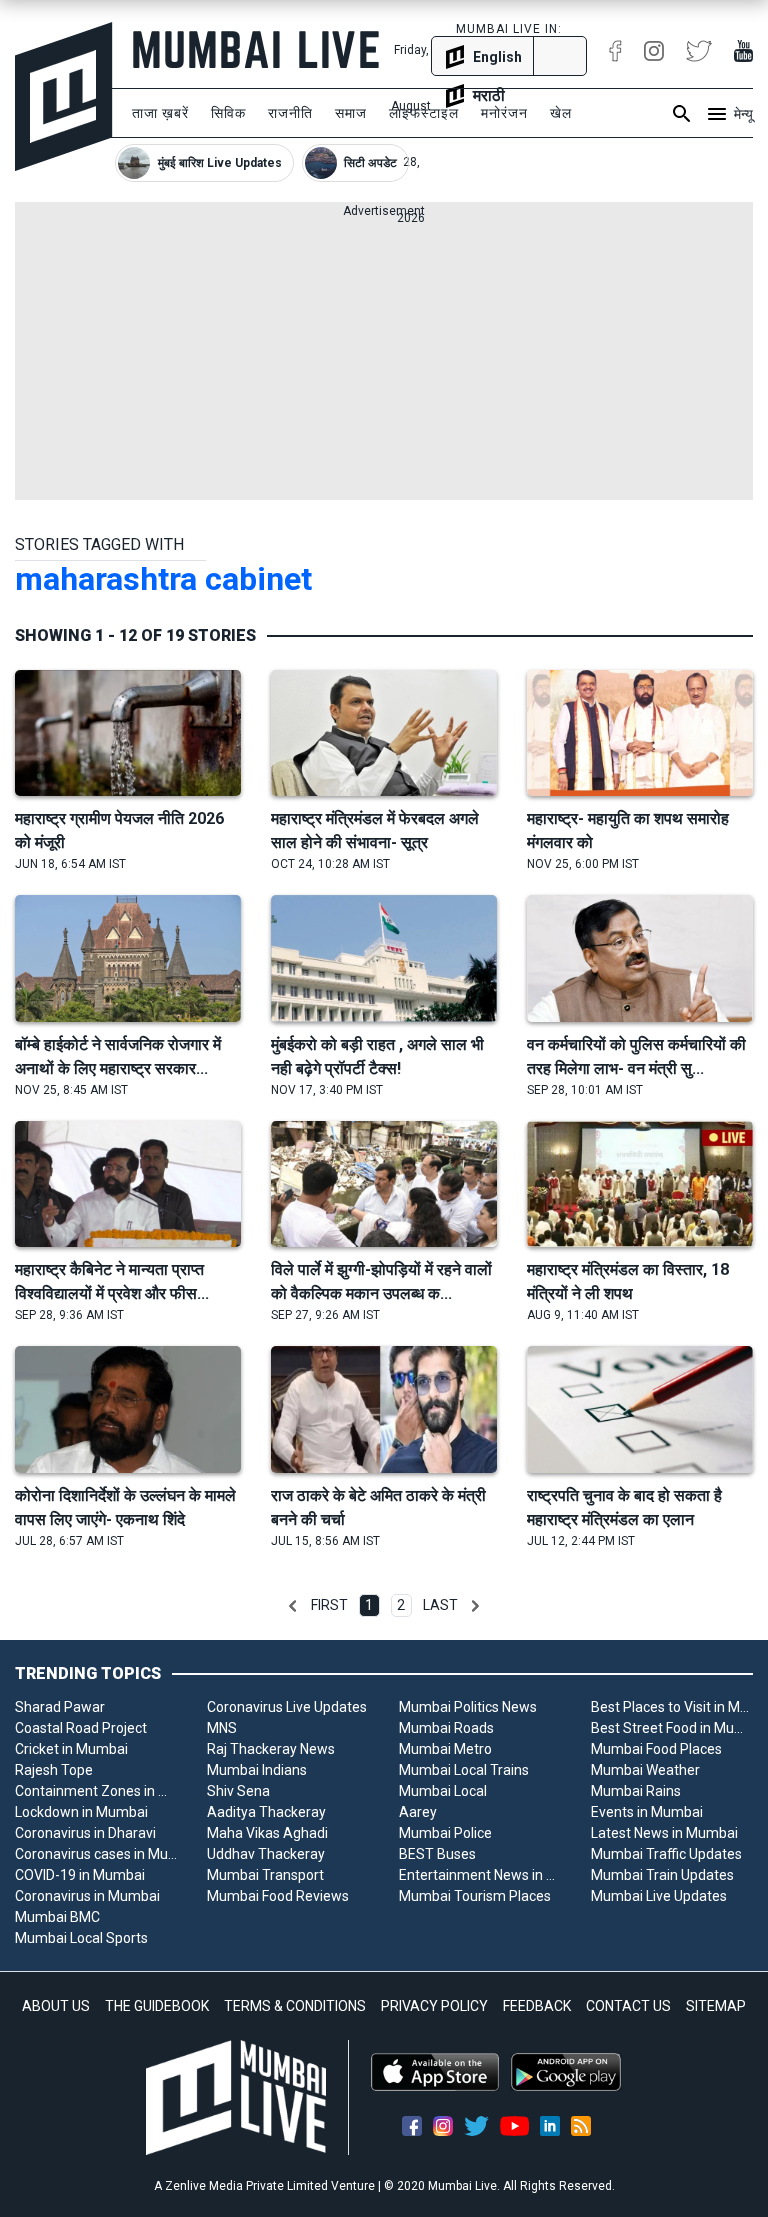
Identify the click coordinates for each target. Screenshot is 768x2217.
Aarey (418, 1812)
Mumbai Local (443, 1791)
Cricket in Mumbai (71, 1749)
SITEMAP (716, 2006)
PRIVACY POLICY (434, 2006)
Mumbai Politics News (468, 1707)
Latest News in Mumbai (664, 1833)
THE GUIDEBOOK (157, 2006)
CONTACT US (628, 2006)
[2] (475, 1606)
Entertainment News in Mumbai (480, 1875)
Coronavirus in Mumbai (87, 1896)
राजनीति (290, 113)
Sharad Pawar (60, 1707)
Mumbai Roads (446, 1728)
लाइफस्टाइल (424, 113)
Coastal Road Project (81, 1728)
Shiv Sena (238, 1791)
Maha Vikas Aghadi (267, 1833)
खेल (561, 113)
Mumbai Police (445, 1833)
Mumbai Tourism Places (475, 1896)
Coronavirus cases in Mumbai (96, 1854)
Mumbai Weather (645, 1770)
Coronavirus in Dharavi (85, 1833)
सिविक (228, 113)
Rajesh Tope (54, 1770)
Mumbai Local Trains (464, 1770)
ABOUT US (56, 2006)
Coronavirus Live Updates (287, 1707)
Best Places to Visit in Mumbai (672, 1707)
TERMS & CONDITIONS (295, 2006)
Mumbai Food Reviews (278, 1896)
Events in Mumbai (647, 1812)
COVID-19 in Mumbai (80, 1875)
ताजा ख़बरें (160, 113)
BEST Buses (437, 1854)
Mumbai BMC (57, 1917)
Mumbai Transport (265, 1875)
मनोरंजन (504, 113)
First (329, 1605)
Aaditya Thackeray (266, 1812)
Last (440, 1605)
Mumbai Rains (636, 1791)
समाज (351, 113)
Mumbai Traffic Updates (666, 1854)
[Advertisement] (384, 360)
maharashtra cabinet (163, 579)
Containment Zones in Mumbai (96, 1791)
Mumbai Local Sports (81, 1938)
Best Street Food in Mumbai (672, 1728)
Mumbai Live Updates (659, 1896)
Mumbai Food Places (656, 1749)
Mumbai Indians (257, 1770)
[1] (293, 1606)
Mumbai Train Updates (662, 1875)
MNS (222, 1728)
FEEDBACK (537, 2006)
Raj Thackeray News (271, 1749)
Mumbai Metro (445, 1749)
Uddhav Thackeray (266, 1854)
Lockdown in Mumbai (81, 1812)
